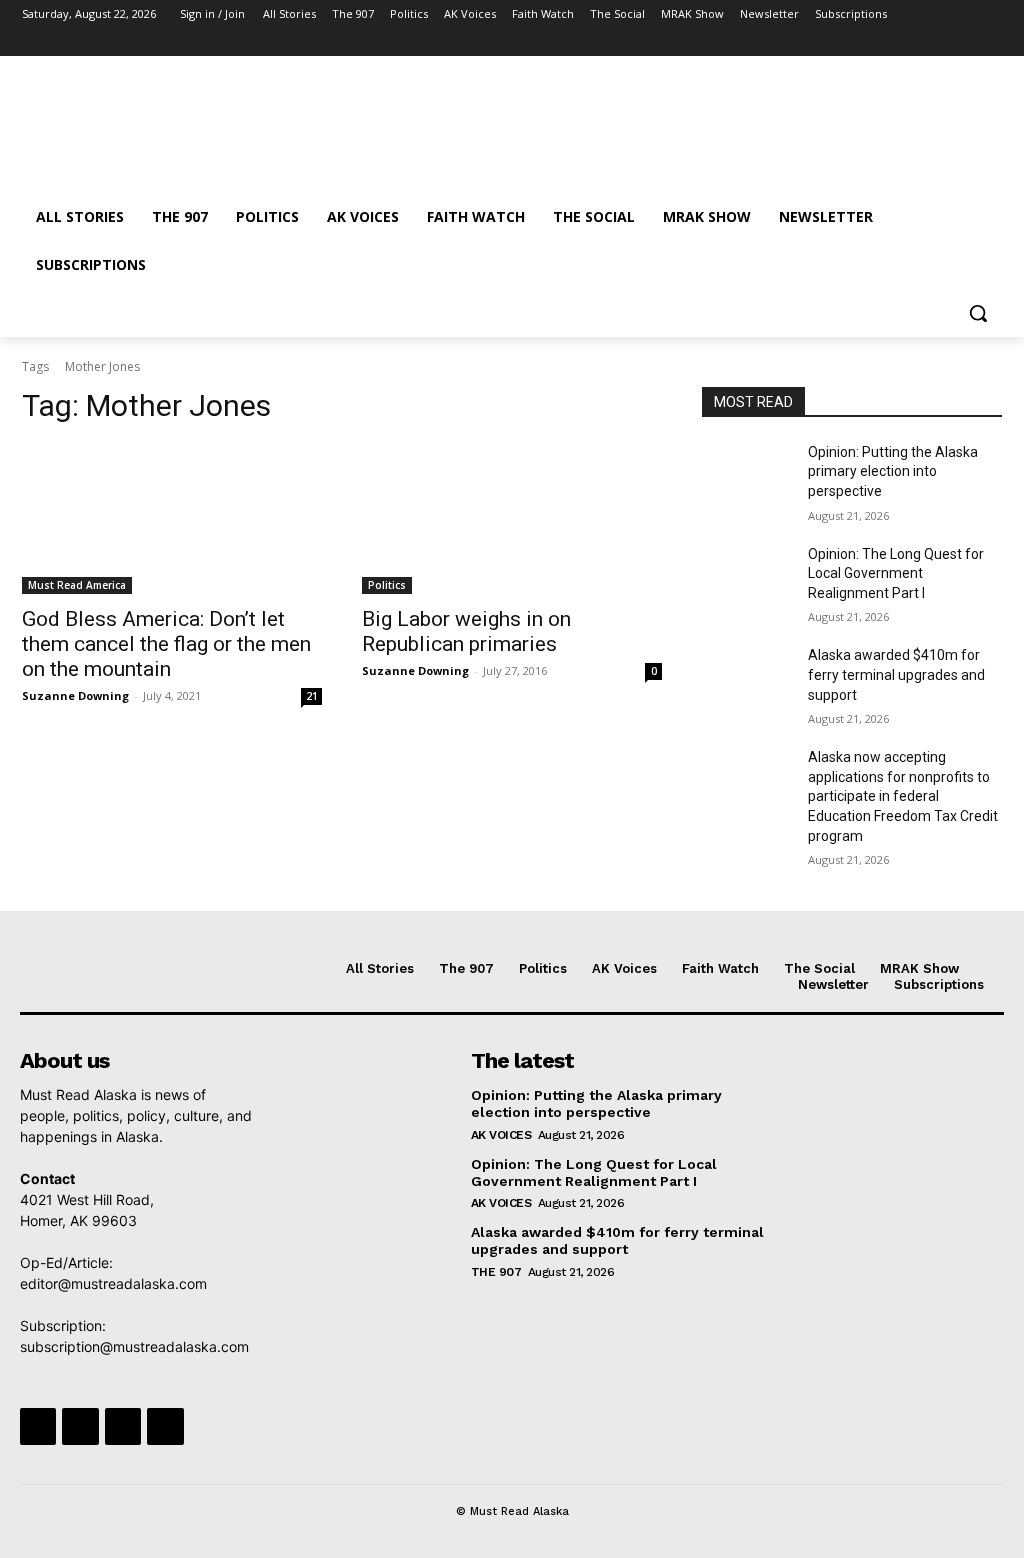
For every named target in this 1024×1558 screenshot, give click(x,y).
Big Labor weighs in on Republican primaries (466, 631)
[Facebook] (879, 42)
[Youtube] (990, 42)
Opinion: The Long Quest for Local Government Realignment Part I (896, 573)
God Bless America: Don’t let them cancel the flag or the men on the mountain (166, 644)
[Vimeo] (962, 42)
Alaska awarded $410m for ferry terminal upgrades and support (896, 674)
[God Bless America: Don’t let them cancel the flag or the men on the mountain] (172, 519)
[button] (978, 313)
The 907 (496, 1272)
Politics (387, 585)
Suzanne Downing (75, 695)
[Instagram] (907, 42)
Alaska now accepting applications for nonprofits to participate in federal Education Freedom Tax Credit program (903, 796)
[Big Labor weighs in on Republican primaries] (512, 519)
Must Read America (77, 585)
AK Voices (501, 1135)
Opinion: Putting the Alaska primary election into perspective (893, 471)
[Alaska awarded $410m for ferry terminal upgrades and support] (747, 677)
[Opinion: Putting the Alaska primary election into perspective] (747, 474)
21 (312, 696)
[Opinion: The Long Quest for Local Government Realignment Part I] (747, 576)
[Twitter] (935, 42)
